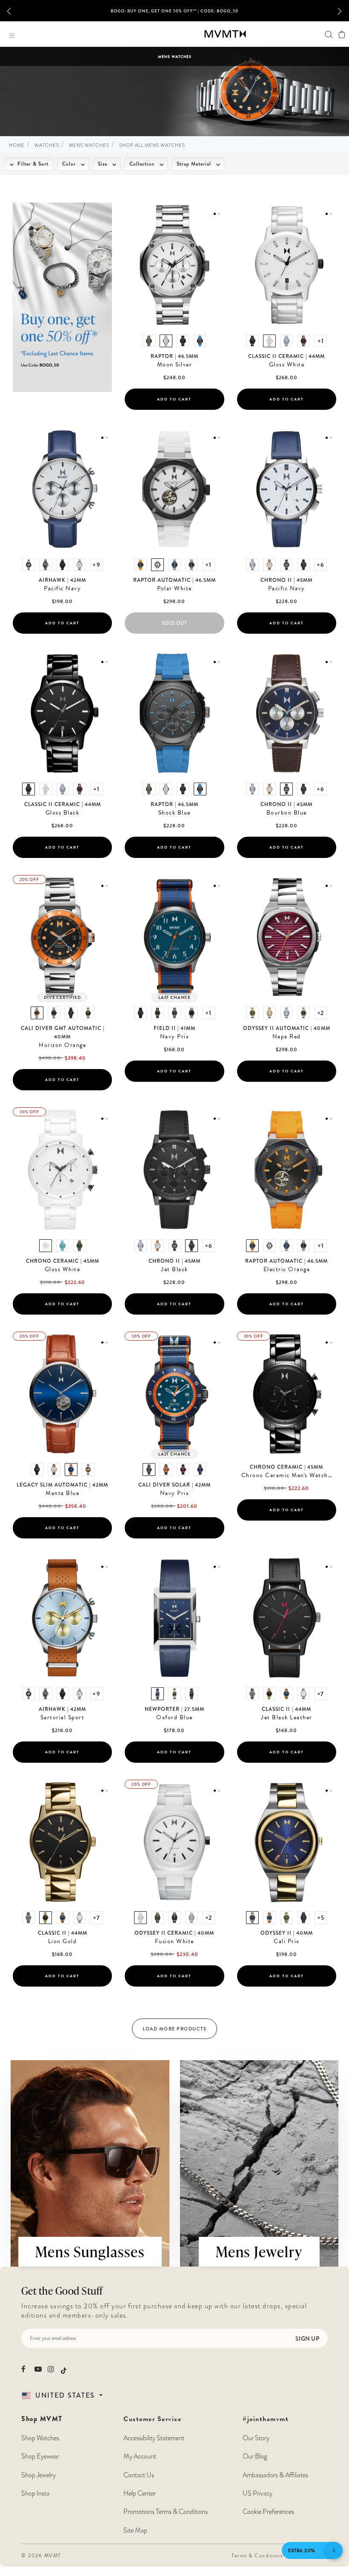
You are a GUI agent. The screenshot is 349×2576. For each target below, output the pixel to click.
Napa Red (287, 1037)
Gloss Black (63, 813)
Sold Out (174, 623)
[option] (174, 14)
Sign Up (307, 2339)
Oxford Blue (174, 1718)
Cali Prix (287, 1941)
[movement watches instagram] (51, 2369)
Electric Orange (287, 1269)
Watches (47, 145)
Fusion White (174, 1941)
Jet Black (174, 1269)
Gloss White (287, 365)
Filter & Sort (32, 164)
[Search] (329, 34)
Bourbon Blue (287, 813)
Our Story (256, 2438)
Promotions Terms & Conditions (166, 2512)
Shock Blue (174, 813)
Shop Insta (35, 2493)
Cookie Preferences (268, 2512)
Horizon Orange (62, 1045)
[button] (15, 11)
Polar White (174, 589)
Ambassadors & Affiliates (275, 2475)
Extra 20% (302, 2550)
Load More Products (174, 2029)
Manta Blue (62, 1493)
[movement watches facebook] (25, 2369)
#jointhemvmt (266, 2419)
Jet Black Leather (287, 1718)
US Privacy (257, 2493)
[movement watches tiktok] (64, 2370)
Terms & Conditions (257, 2556)
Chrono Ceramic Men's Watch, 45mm (289, 1475)
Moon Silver (175, 365)
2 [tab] (219, 214)
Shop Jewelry (39, 2475)
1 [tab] (215, 214)
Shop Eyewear (40, 2456)
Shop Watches (40, 2438)
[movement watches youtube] (38, 2369)
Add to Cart (174, 399)
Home (17, 145)
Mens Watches (89, 145)
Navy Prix (175, 1037)
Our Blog (255, 2456)
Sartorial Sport (63, 1718)
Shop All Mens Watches (152, 145)
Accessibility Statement (154, 2438)
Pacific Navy (62, 589)
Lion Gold (63, 1941)
